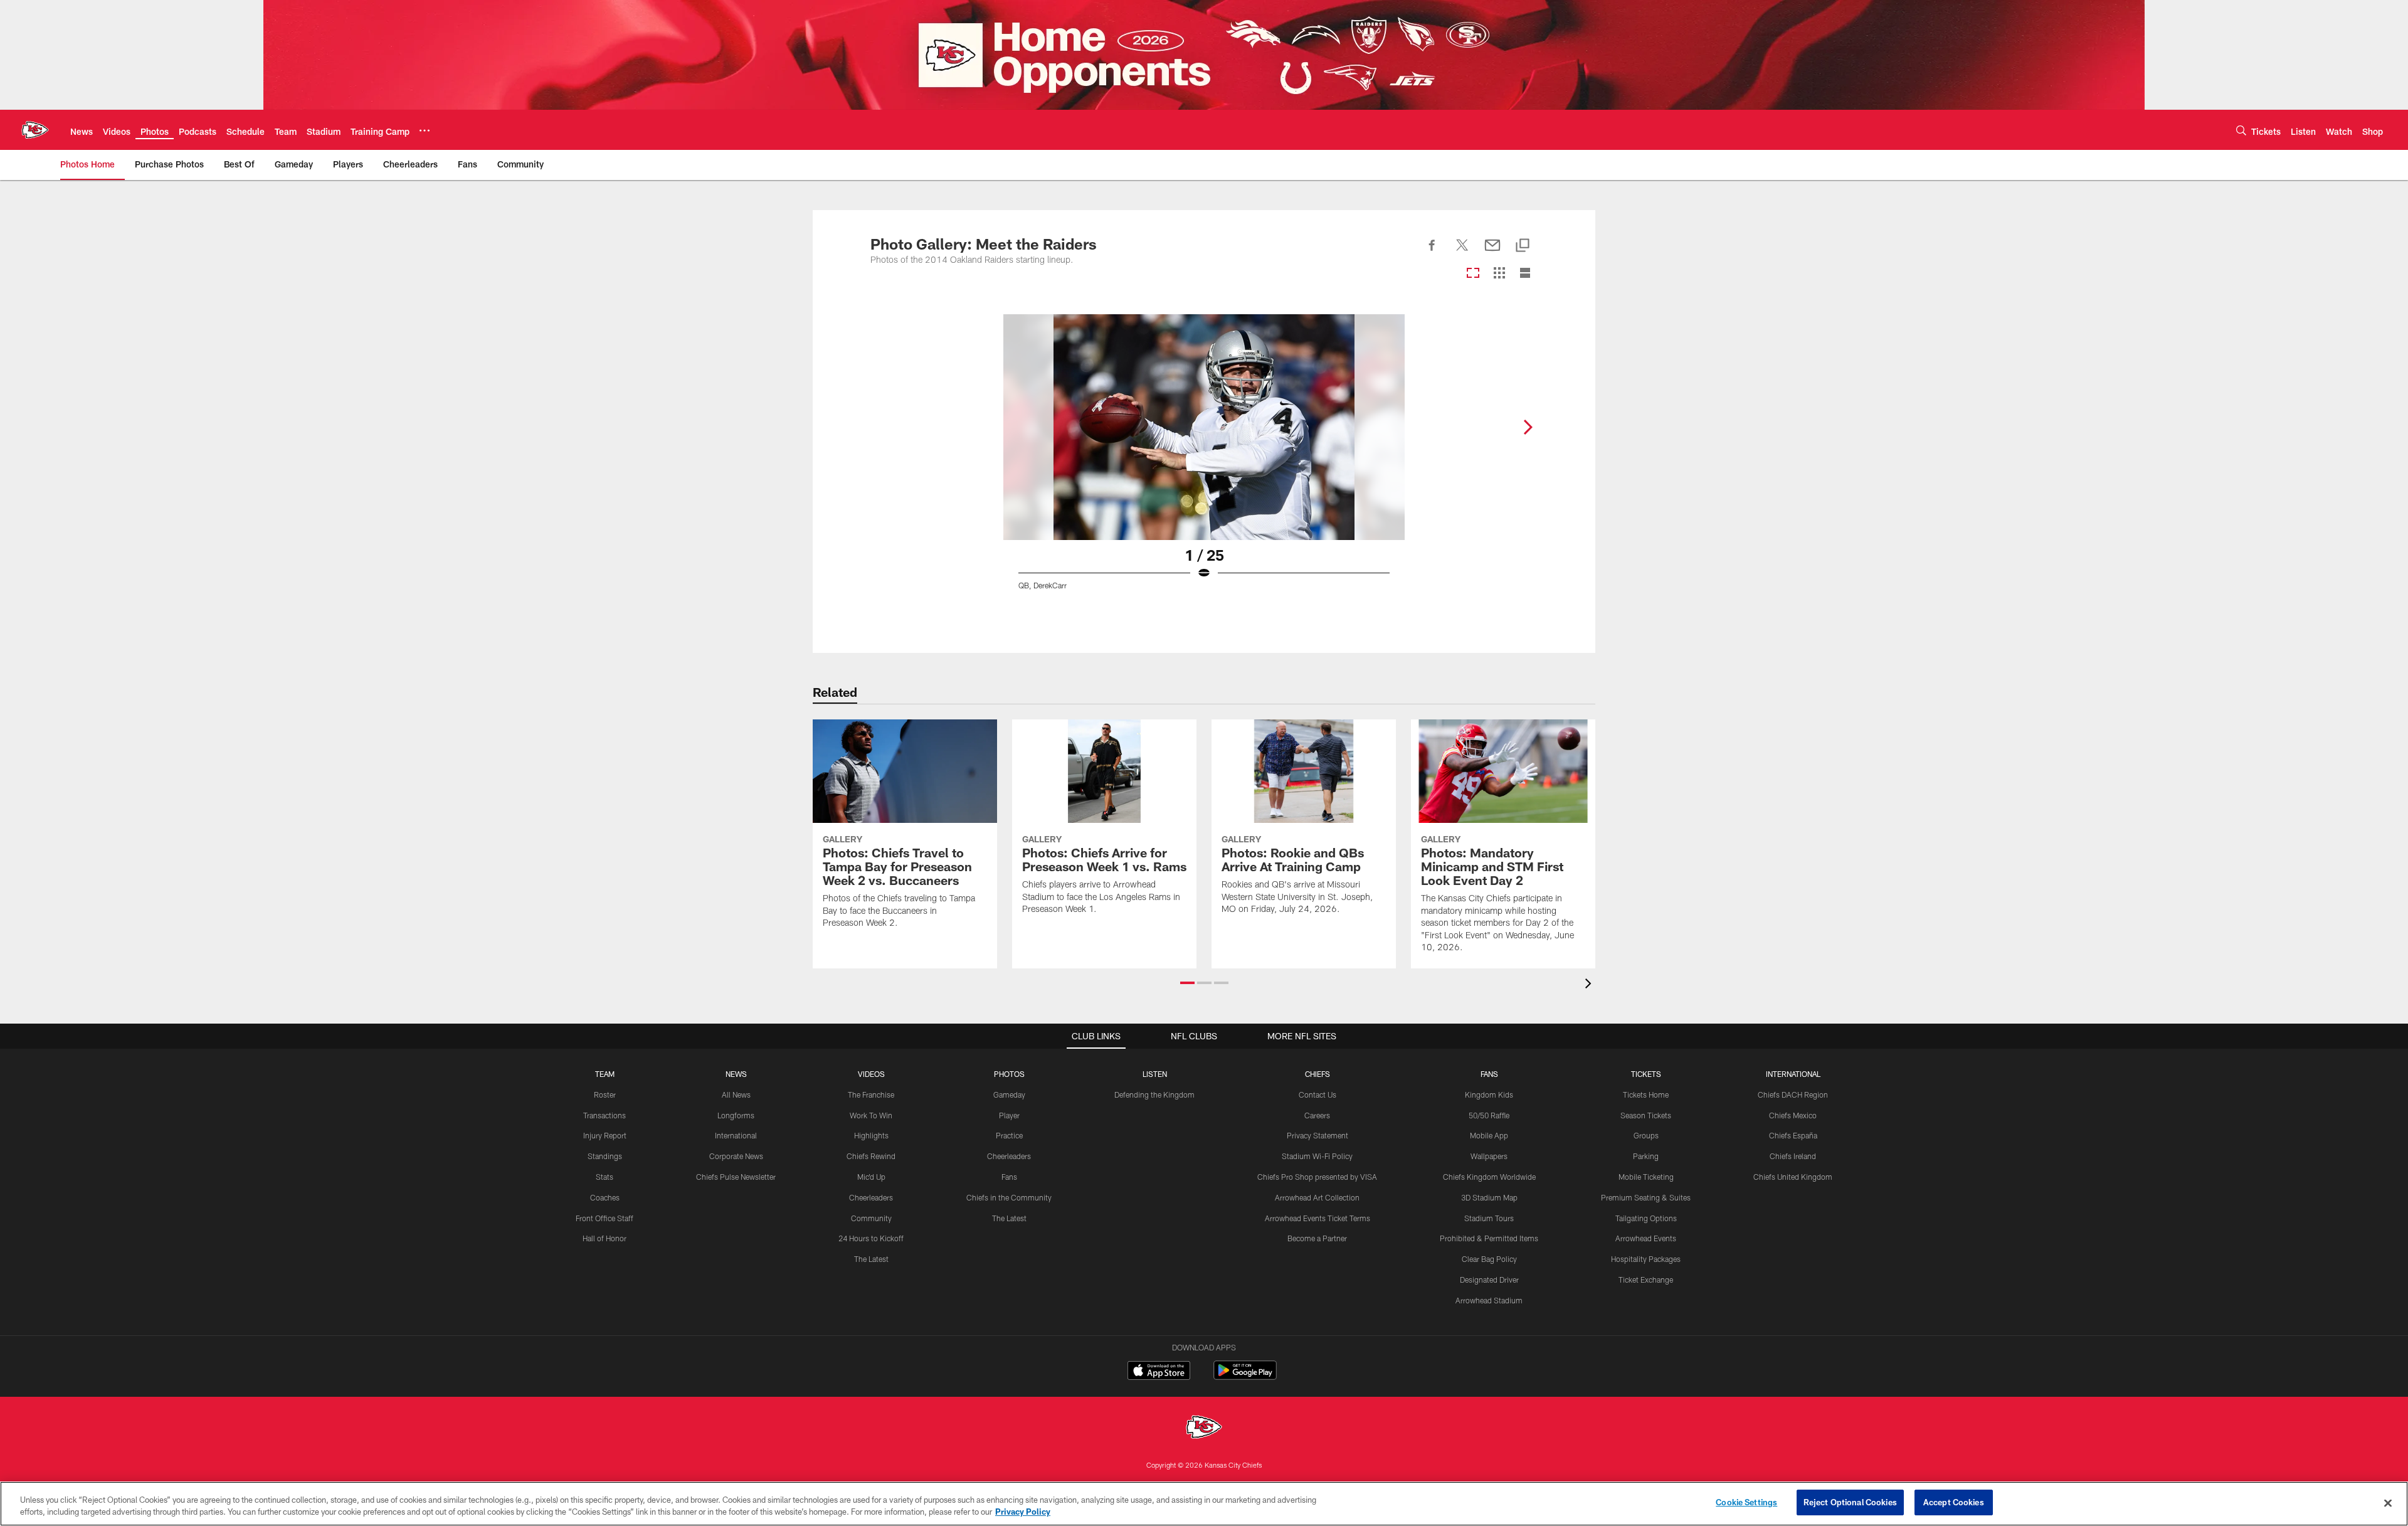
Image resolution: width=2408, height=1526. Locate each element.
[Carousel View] (1473, 274)
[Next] (1528, 427)
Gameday (1009, 1094)
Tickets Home (1646, 1094)
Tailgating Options (1646, 1218)
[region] (1204, 1504)
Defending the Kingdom (1154, 1094)
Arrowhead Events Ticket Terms (1318, 1218)
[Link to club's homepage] (35, 130)
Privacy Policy (1023, 1512)
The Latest (871, 1259)
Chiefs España (1793, 1135)
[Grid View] (1499, 274)
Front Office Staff (605, 1218)
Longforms (736, 1115)
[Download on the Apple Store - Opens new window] (1159, 1372)
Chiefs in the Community (1009, 1197)
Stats (605, 1177)
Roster (605, 1094)
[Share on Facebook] (1432, 252)
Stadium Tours (1489, 1218)
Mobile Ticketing (1646, 1177)
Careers (1317, 1115)
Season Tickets (1646, 1115)
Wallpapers (1489, 1156)
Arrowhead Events (1646, 1238)
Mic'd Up (871, 1177)
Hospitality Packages (1646, 1259)
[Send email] (1492, 252)
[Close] (2388, 1503)
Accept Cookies (1954, 1502)
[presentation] (1590, 985)
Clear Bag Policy (1489, 1259)
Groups (1646, 1135)
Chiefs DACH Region (1793, 1094)
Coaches (605, 1197)
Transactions (605, 1115)
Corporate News (736, 1156)
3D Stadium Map (1489, 1197)
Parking (1646, 1156)
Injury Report (605, 1135)
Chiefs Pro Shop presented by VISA (1317, 1177)
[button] (1187, 983)
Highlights (871, 1135)
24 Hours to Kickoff (871, 1238)
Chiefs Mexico (1793, 1115)
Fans (1009, 1177)
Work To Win (871, 1115)
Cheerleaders (871, 1197)
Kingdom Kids (1489, 1094)
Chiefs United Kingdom (1793, 1177)
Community (871, 1218)
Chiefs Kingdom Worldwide (1489, 1177)
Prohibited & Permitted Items (1489, 1238)
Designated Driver (1489, 1280)
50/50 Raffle (1489, 1115)
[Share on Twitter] (1462, 252)
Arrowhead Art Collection (1317, 1197)
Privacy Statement (1318, 1135)
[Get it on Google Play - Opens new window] (1245, 1376)
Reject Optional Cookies (1850, 1502)
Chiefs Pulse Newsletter (736, 1177)
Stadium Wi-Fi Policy (1317, 1156)
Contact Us (1318, 1094)
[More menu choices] (425, 130)
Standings (605, 1156)
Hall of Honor (605, 1238)
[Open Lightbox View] (1204, 460)
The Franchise (871, 1094)
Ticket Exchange (1646, 1280)
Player (1009, 1115)
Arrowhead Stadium (1489, 1300)
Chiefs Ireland (1793, 1156)
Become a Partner (1317, 1238)
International (736, 1135)
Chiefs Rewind (871, 1156)
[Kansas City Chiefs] (1204, 1428)
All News (736, 1094)
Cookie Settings (1746, 1502)
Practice (1009, 1135)
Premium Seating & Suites (1646, 1197)
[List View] (1525, 274)
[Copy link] (1523, 246)
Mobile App (1489, 1135)
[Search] (2241, 130)
